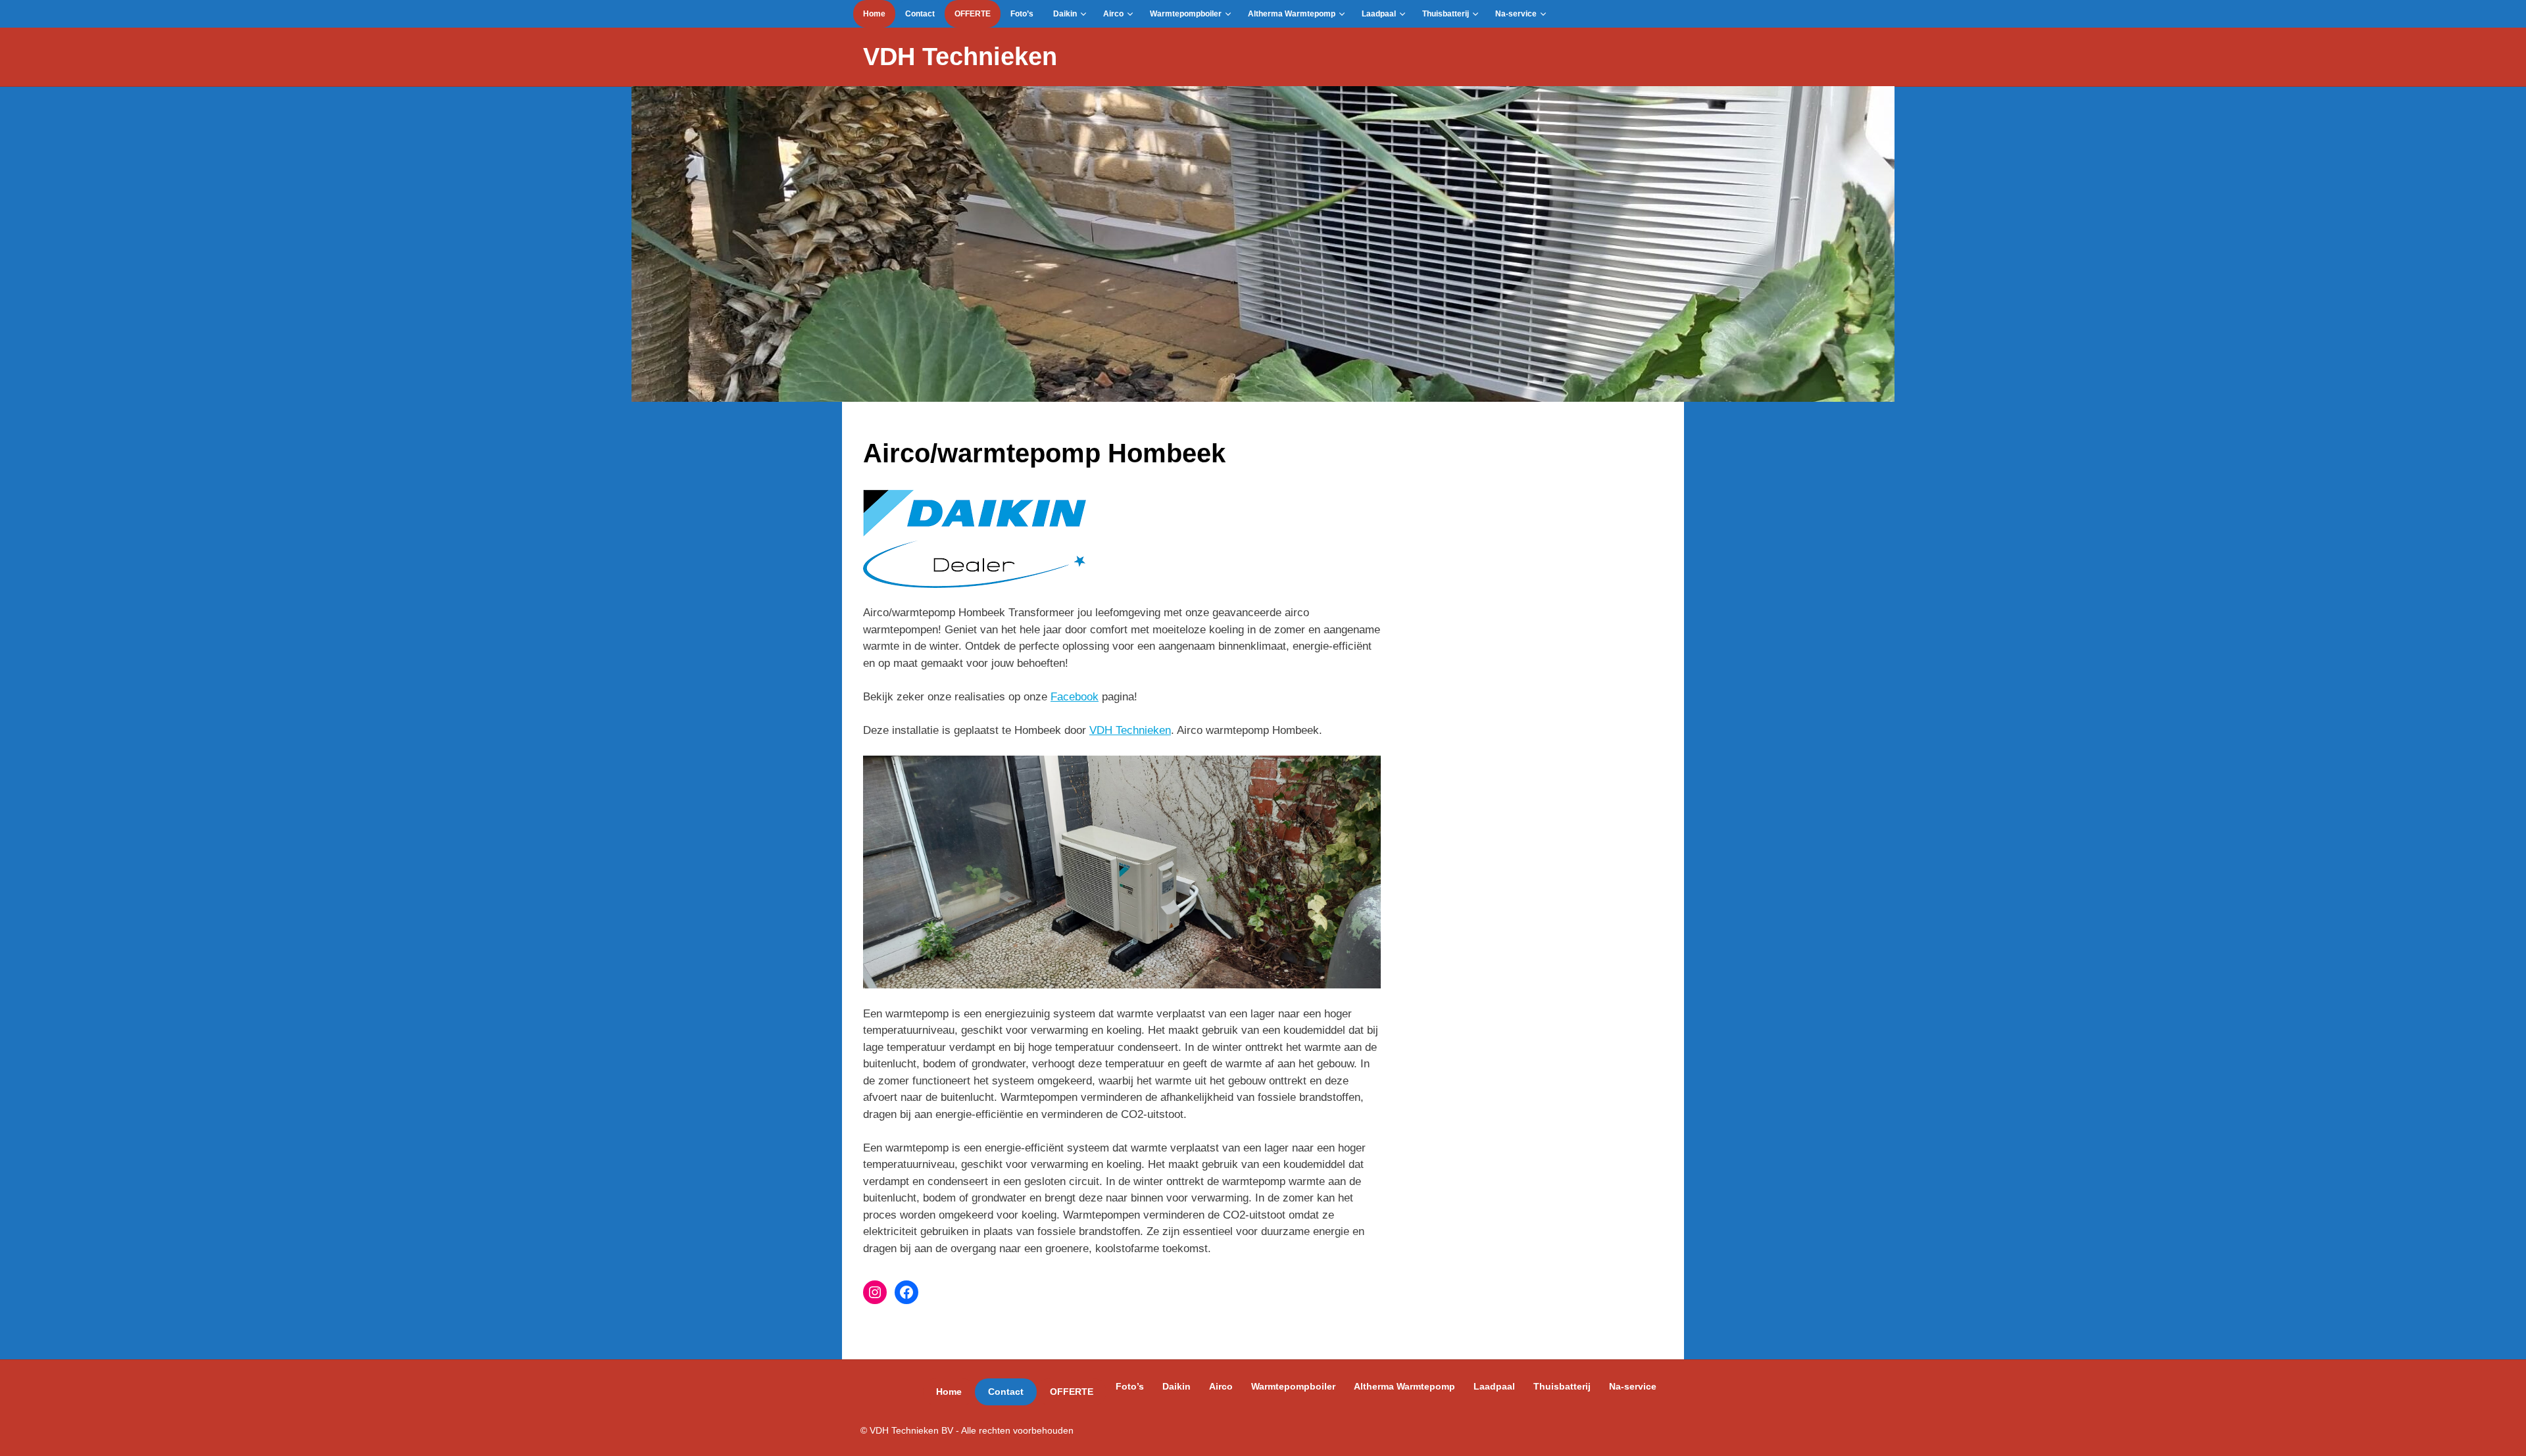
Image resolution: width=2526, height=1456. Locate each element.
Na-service (1516, 14)
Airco (1113, 14)
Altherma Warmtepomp (1292, 14)
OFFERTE (973, 14)
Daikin (1065, 14)
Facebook (1075, 697)
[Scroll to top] (2503, 1433)
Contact (920, 14)
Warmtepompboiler (1186, 14)
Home (874, 14)
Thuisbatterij (1446, 14)
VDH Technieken (960, 57)
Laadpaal (1379, 14)
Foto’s (1022, 14)
